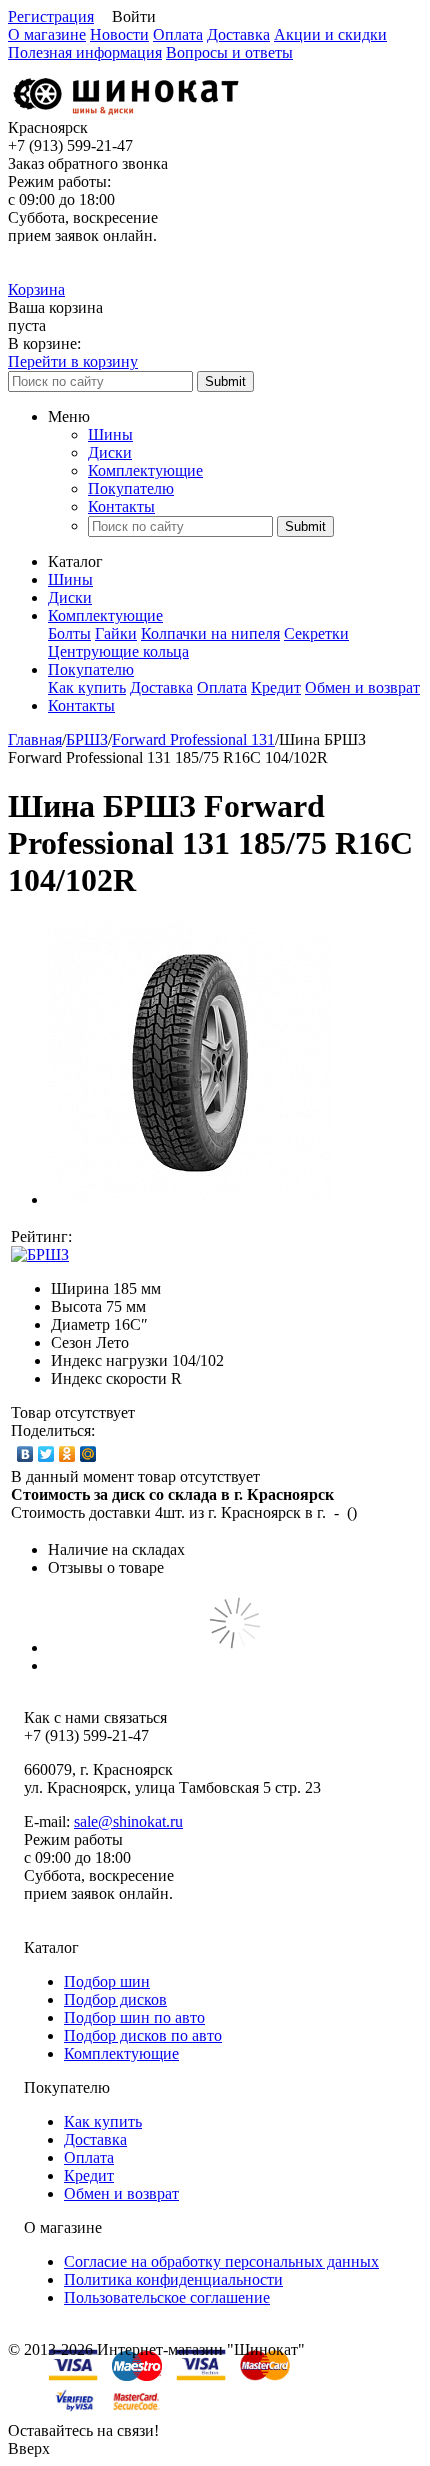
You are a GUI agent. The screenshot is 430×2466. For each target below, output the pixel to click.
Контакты (121, 506)
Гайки (116, 633)
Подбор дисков (115, 1999)
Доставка (238, 34)
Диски (110, 452)
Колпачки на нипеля (210, 633)
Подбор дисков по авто (143, 2035)
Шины (110, 434)
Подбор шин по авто (134, 2017)
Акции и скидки (330, 34)
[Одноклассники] (67, 1454)
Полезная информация (85, 52)
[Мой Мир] (88, 1454)
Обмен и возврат (362, 687)
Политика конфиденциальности (173, 2279)
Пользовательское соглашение (167, 2297)
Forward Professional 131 (193, 739)
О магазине (47, 34)
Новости (119, 34)
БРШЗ (87, 739)
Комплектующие (145, 470)
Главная (35, 739)
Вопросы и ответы (229, 52)
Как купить (87, 687)
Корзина (36, 289)
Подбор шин (107, 1981)
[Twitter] (46, 1454)
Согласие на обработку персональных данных (221, 2261)
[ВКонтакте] (25, 1454)
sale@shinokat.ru (128, 1821)
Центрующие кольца (118, 651)
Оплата (178, 34)
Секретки (316, 633)
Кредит (276, 687)
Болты (69, 633)
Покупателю (131, 488)
